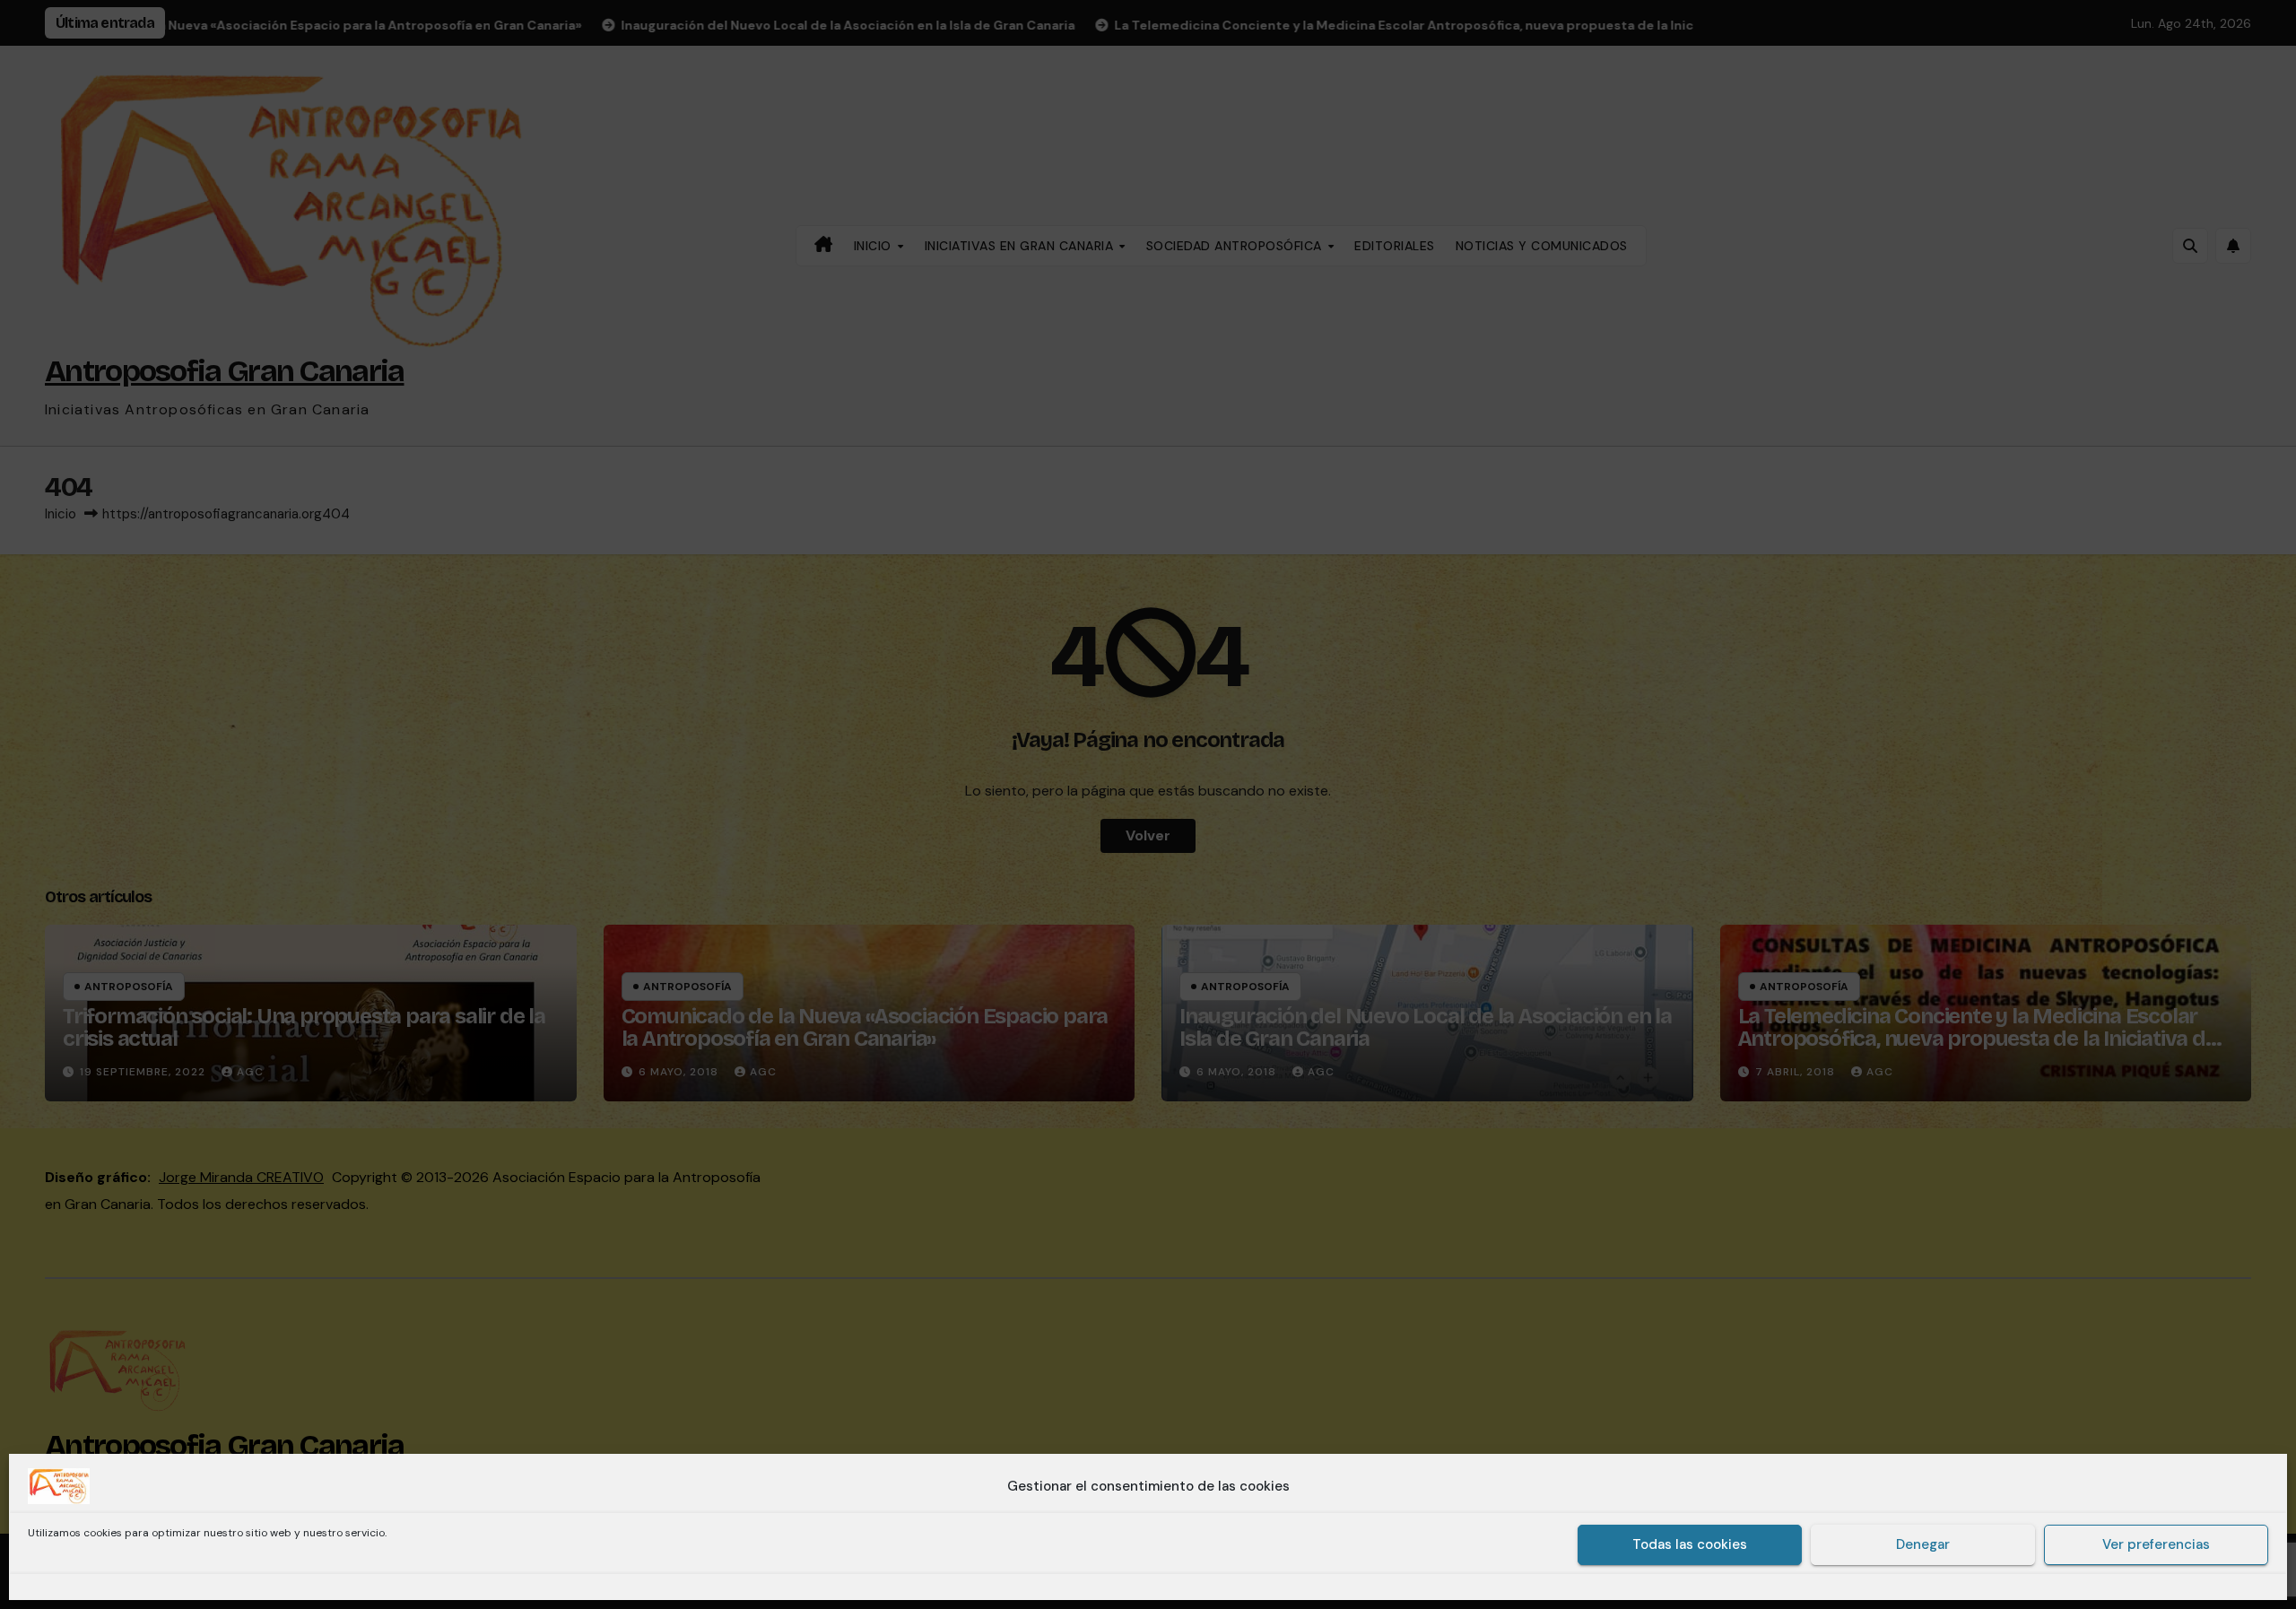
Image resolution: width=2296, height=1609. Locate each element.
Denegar (1923, 1545)
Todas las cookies (1690, 1545)
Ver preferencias (2156, 1545)
